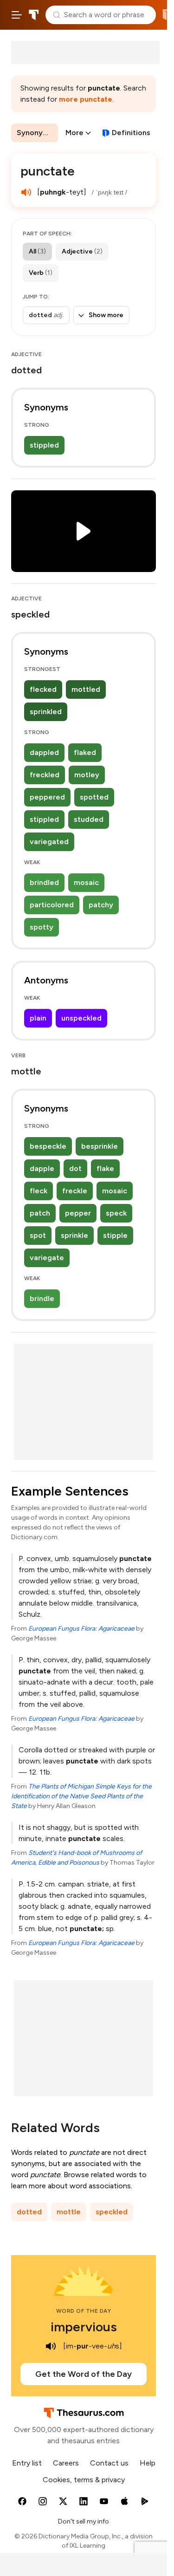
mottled (86, 689)
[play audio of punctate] (26, 192)
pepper (78, 1213)
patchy (101, 905)
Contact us (109, 2463)
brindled (44, 882)
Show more (106, 315)
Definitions (131, 133)
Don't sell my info (84, 2521)
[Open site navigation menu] (17, 15)
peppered (47, 797)
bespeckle (48, 1146)
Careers (66, 2463)
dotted (29, 2212)
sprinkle (74, 1235)
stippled (44, 445)
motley (87, 775)
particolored (52, 905)
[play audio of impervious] (51, 2346)
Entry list (27, 2463)
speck (116, 1213)
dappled (44, 752)
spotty (42, 927)
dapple (42, 1168)
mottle (69, 2212)
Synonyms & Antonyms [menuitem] (37, 133)
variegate (47, 1258)
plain (38, 1018)
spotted (94, 797)
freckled (45, 775)
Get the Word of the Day (84, 2374)
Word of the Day (84, 2311)
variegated (49, 842)
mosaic (86, 882)
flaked (85, 752)
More (74, 133)
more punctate (86, 99)
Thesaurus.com (34, 15)
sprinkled (46, 712)
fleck (39, 1191)
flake (105, 1168)
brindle (42, 1298)
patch (40, 1213)
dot (75, 1168)
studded (89, 819)
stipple (115, 1235)
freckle (75, 1191)
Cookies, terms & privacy (84, 2480)
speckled (112, 2212)
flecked (43, 689)
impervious (84, 2327)
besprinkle (100, 1146)
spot (38, 1235)
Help (148, 2463)
